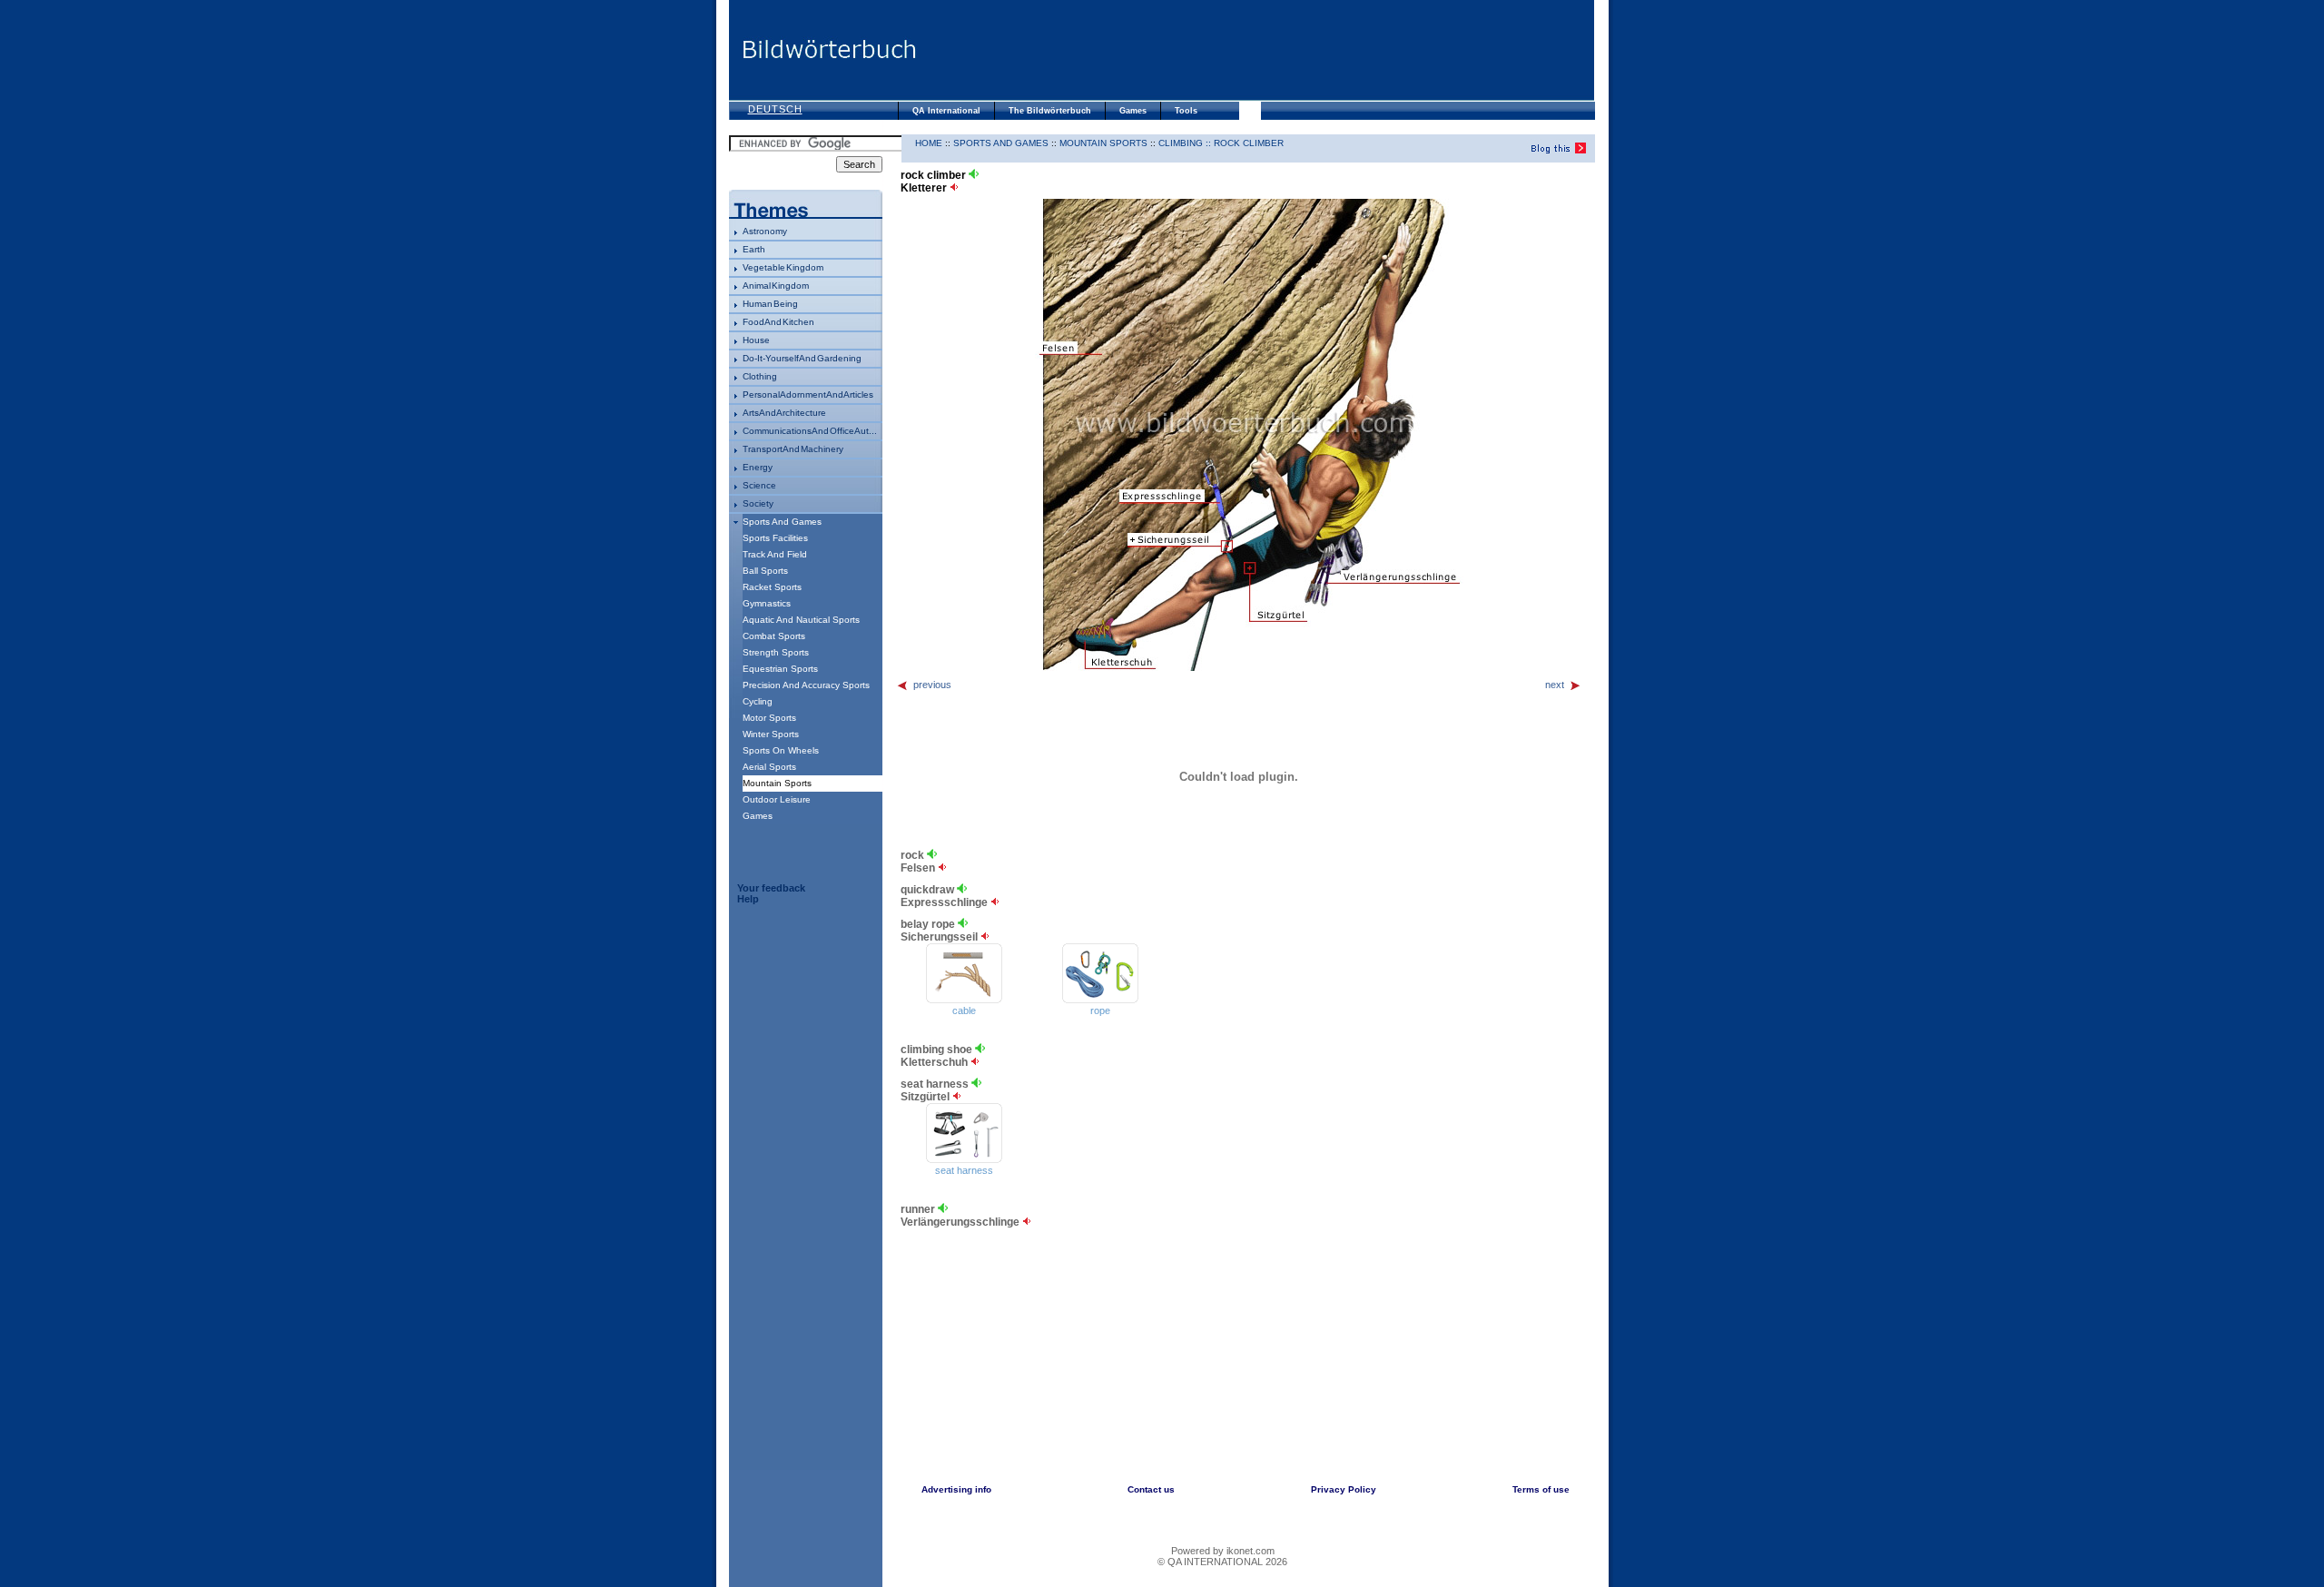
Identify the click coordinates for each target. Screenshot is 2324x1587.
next (1555, 685)
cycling (758, 701)
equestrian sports (780, 669)
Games (1133, 111)
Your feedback (771, 888)
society (758, 503)
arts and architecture (784, 413)
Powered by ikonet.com (1223, 1551)
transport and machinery (793, 449)
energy (758, 467)
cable (964, 1010)
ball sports (765, 571)
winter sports (771, 734)
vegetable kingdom (783, 267)
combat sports (774, 636)
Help (748, 899)
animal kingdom (776, 286)
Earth (754, 249)
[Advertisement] (1256, 50)
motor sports (769, 718)
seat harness (964, 1170)
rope (1100, 1010)
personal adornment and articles (808, 394)
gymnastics (767, 603)
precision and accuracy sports (806, 685)
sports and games (782, 522)
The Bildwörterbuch (1050, 111)
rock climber (1249, 143)
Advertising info (956, 1489)
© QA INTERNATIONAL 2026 (1222, 1562)
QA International (946, 111)
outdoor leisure (777, 799)
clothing (760, 376)
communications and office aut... (810, 431)
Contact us (1151, 1489)
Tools (1186, 111)
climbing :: (1186, 143)
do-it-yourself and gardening (802, 358)
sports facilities (775, 538)
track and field (775, 554)
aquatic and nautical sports (801, 620)
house (756, 340)
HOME (929, 143)
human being (770, 304)
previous (932, 685)
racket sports (772, 587)
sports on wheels (781, 750)
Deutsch (775, 109)
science (759, 485)
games (758, 816)
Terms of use (1541, 1489)
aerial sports (769, 767)
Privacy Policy (1344, 1489)
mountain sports (1103, 143)
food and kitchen (778, 322)
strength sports (776, 652)
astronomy (765, 231)
